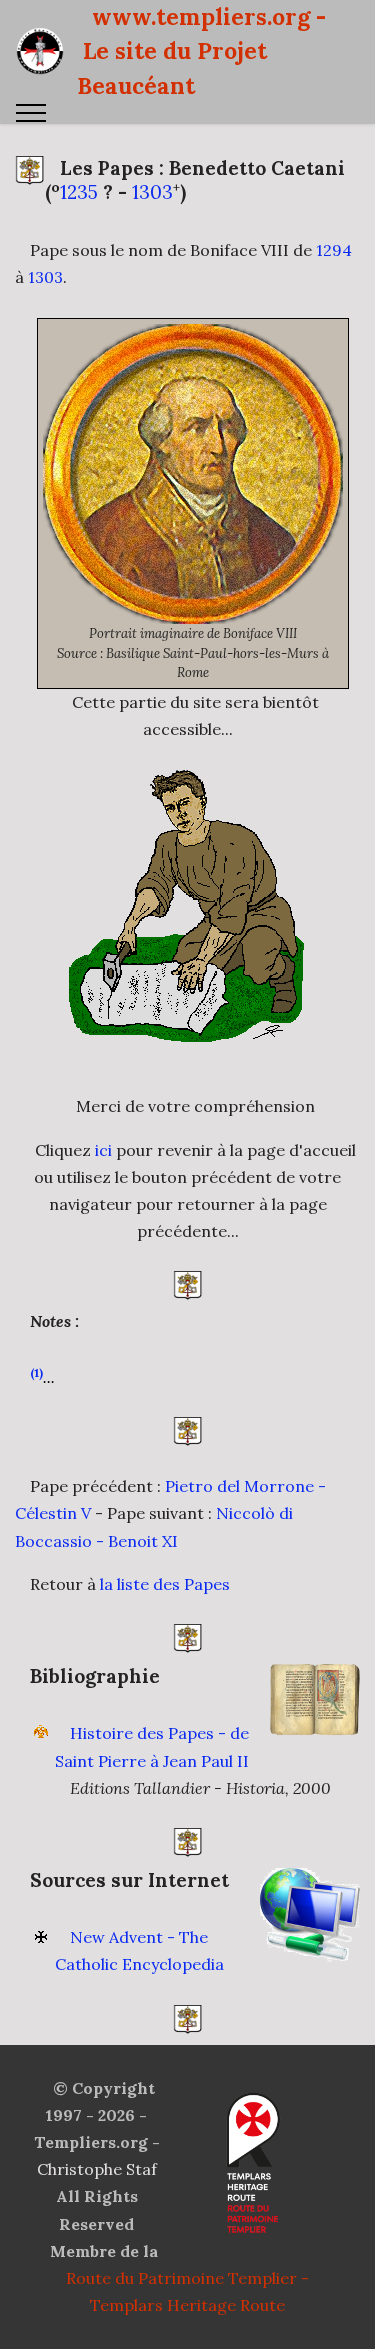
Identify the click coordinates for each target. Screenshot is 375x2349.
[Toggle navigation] (31, 113)
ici (103, 1150)
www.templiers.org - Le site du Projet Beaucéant (201, 51)
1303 (152, 192)
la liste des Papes (165, 1584)
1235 (79, 192)
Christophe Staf (97, 2169)
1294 (334, 250)
